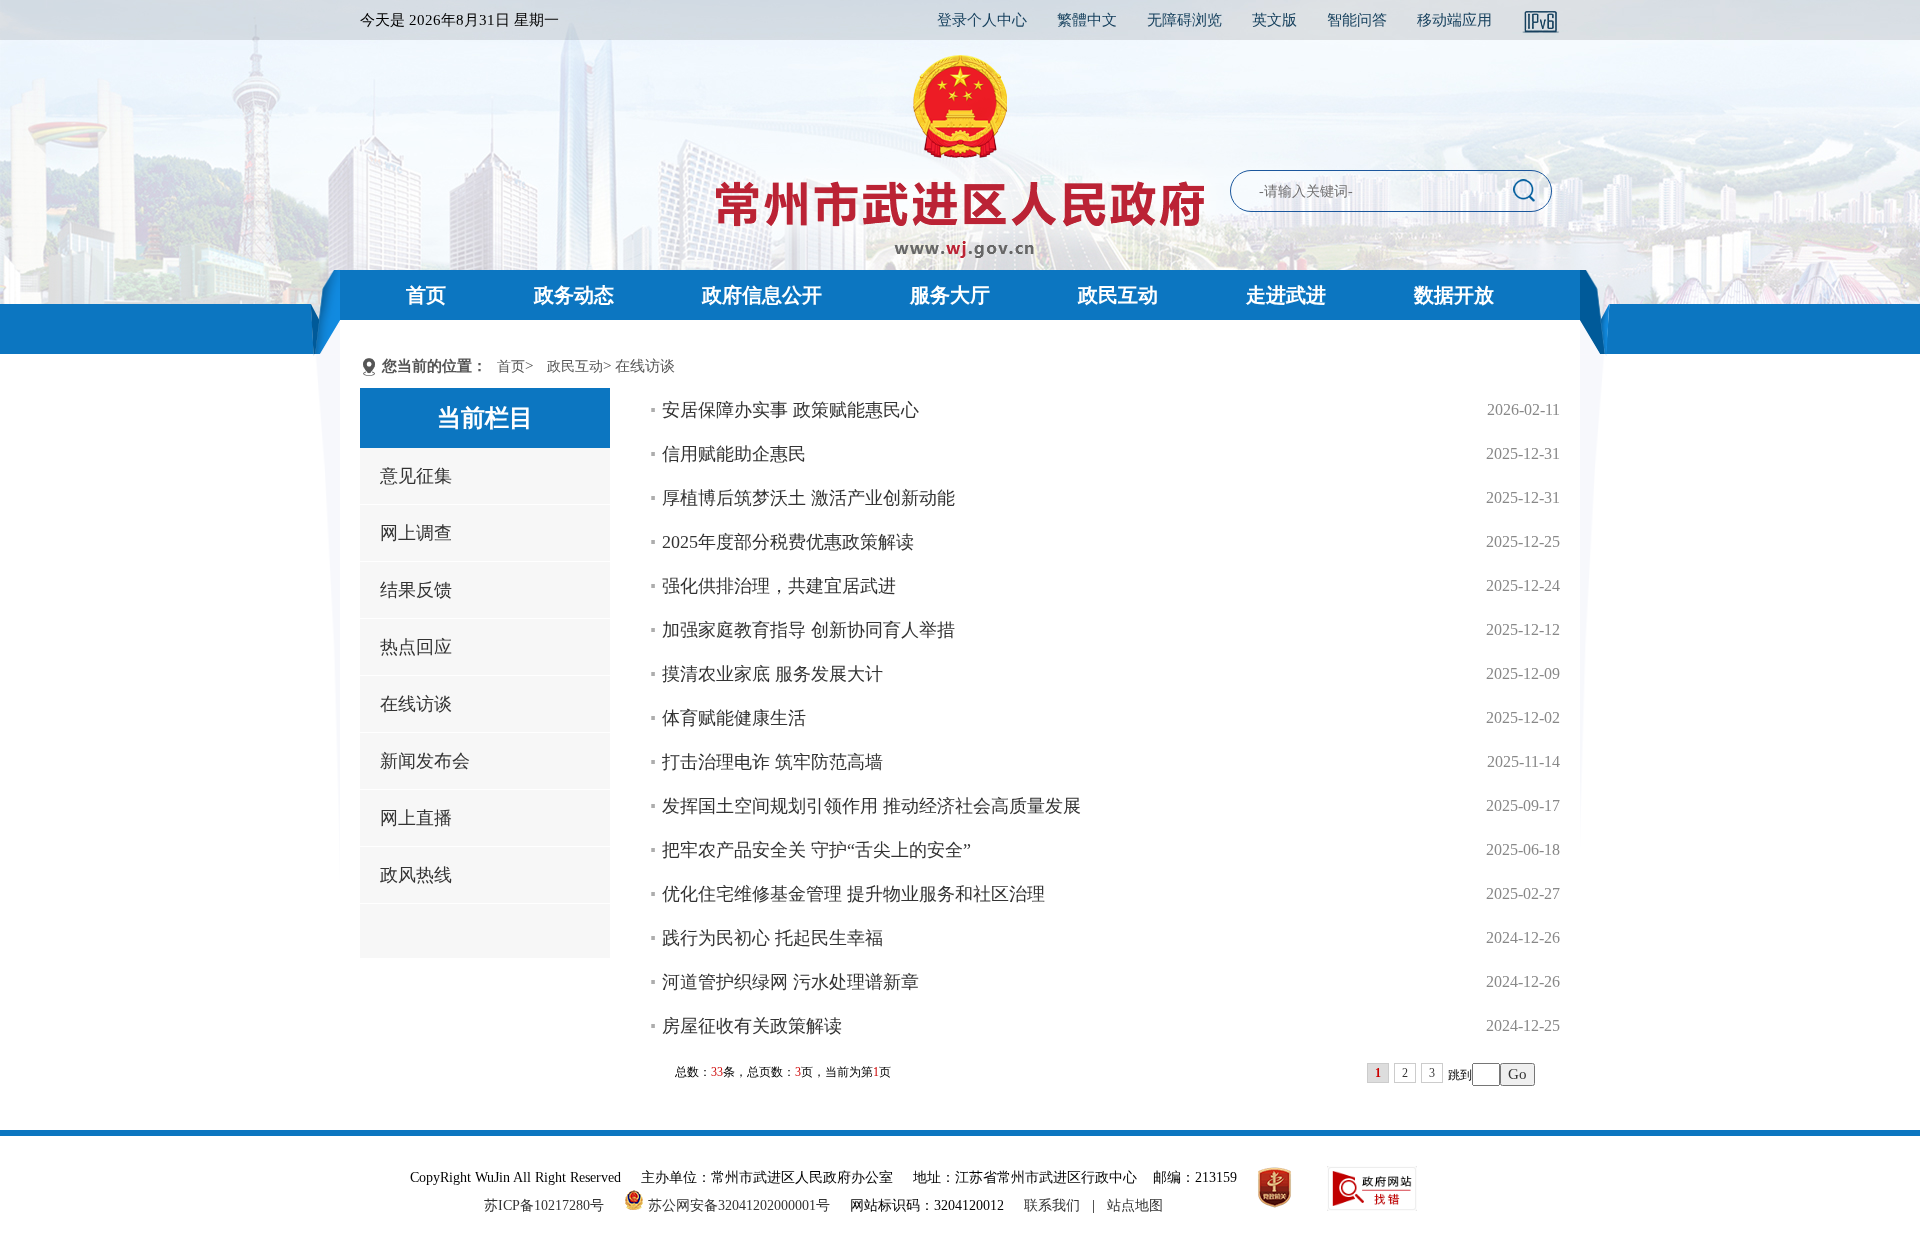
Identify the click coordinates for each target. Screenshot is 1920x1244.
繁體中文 (1087, 20)
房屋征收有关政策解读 (752, 1026)
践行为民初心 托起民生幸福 (772, 938)
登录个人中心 (982, 20)
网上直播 (416, 818)
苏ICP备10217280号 (552, 1205)
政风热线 (416, 875)
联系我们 (1052, 1205)
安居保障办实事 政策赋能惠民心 (790, 410)
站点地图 (1135, 1205)
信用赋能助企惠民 (734, 454)
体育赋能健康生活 (734, 718)
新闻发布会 (425, 761)
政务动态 (574, 295)
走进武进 (1286, 295)
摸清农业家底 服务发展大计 (772, 674)
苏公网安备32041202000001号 (737, 1205)
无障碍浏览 (1184, 20)
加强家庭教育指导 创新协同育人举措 (808, 630)
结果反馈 (416, 590)
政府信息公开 (762, 295)
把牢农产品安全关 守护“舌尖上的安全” (816, 850)
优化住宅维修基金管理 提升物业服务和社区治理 (853, 894)
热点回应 (416, 647)
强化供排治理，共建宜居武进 (779, 586)
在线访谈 (416, 704)
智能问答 (1357, 20)
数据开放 (1454, 295)
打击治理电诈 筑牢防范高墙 (772, 762)
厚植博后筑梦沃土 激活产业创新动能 (808, 498)
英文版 (1274, 20)
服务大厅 (950, 295)
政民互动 (1118, 295)
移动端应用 (1454, 20)
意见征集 (416, 476)
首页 (426, 295)
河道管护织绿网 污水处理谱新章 (790, 982)
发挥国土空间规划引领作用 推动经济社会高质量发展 (871, 806)
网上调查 (416, 533)
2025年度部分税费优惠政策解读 (788, 542)
